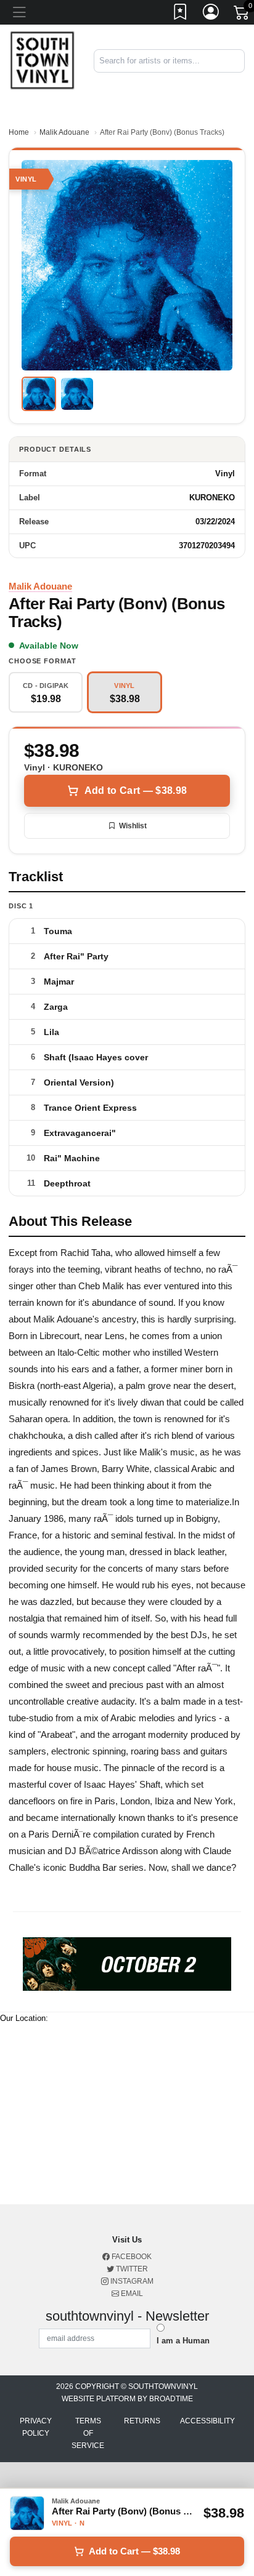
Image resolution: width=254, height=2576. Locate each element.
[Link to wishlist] (181, 14)
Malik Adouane (64, 132)
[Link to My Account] (211, 14)
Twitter (131, 2269)
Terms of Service (88, 2433)
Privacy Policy (36, 2427)
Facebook (131, 2257)
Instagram (131, 2281)
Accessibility (207, 2421)
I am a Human (183, 2341)
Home (19, 132)
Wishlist (133, 826)
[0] (242, 15)
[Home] (42, 60)
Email (131, 2294)
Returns (142, 2421)
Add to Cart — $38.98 (136, 790)
